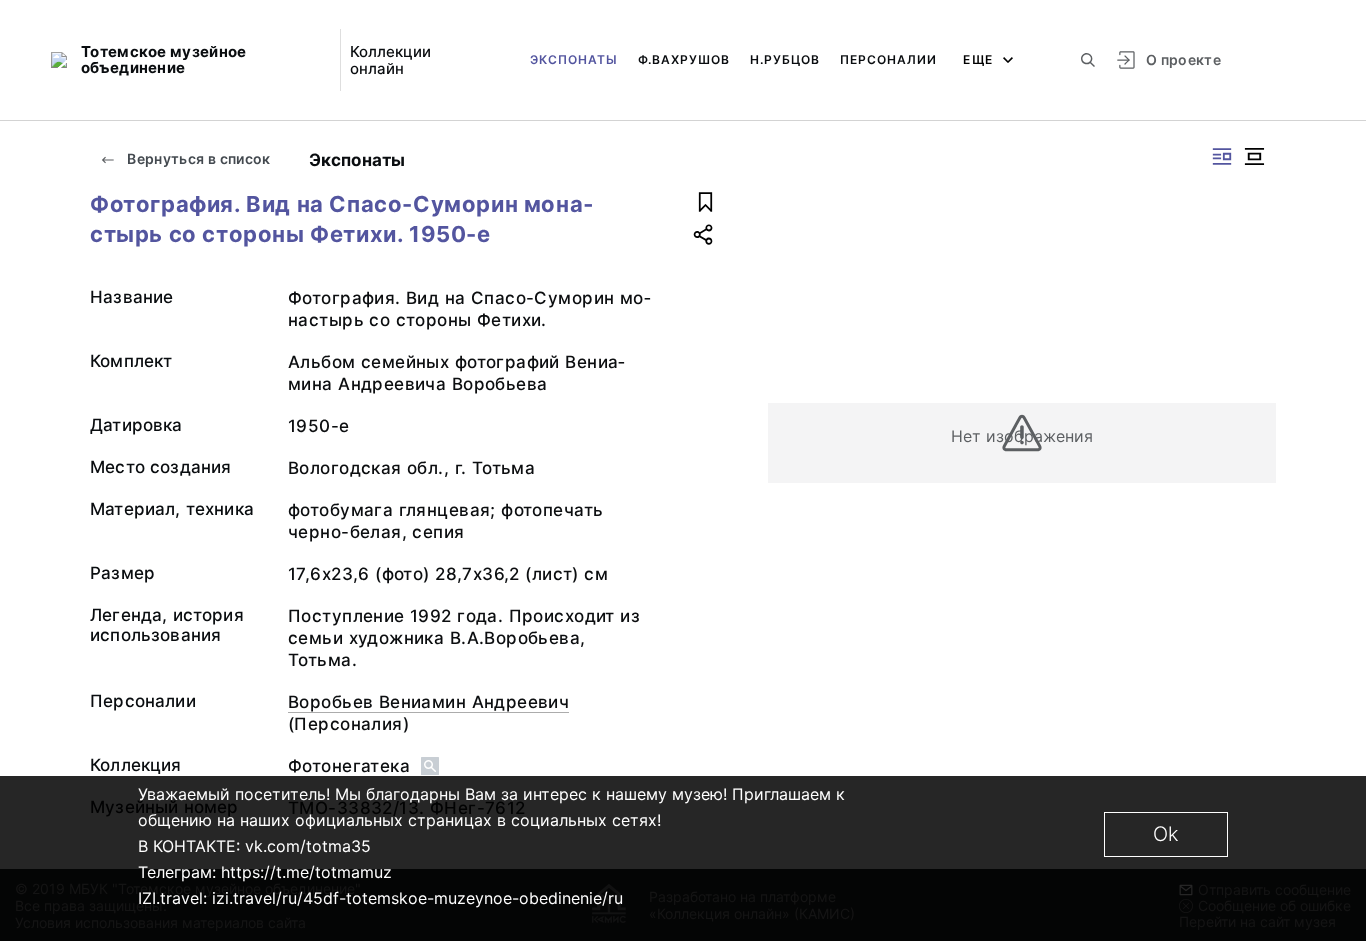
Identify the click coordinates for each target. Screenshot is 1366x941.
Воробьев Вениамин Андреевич (428, 702)
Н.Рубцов (785, 59)
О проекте (1183, 59)
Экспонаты (574, 59)
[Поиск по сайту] (1088, 60)
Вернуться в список (197, 158)
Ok (1166, 834)
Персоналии (888, 59)
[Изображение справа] (1222, 156)
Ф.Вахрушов (684, 59)
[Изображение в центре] (1254, 156)
